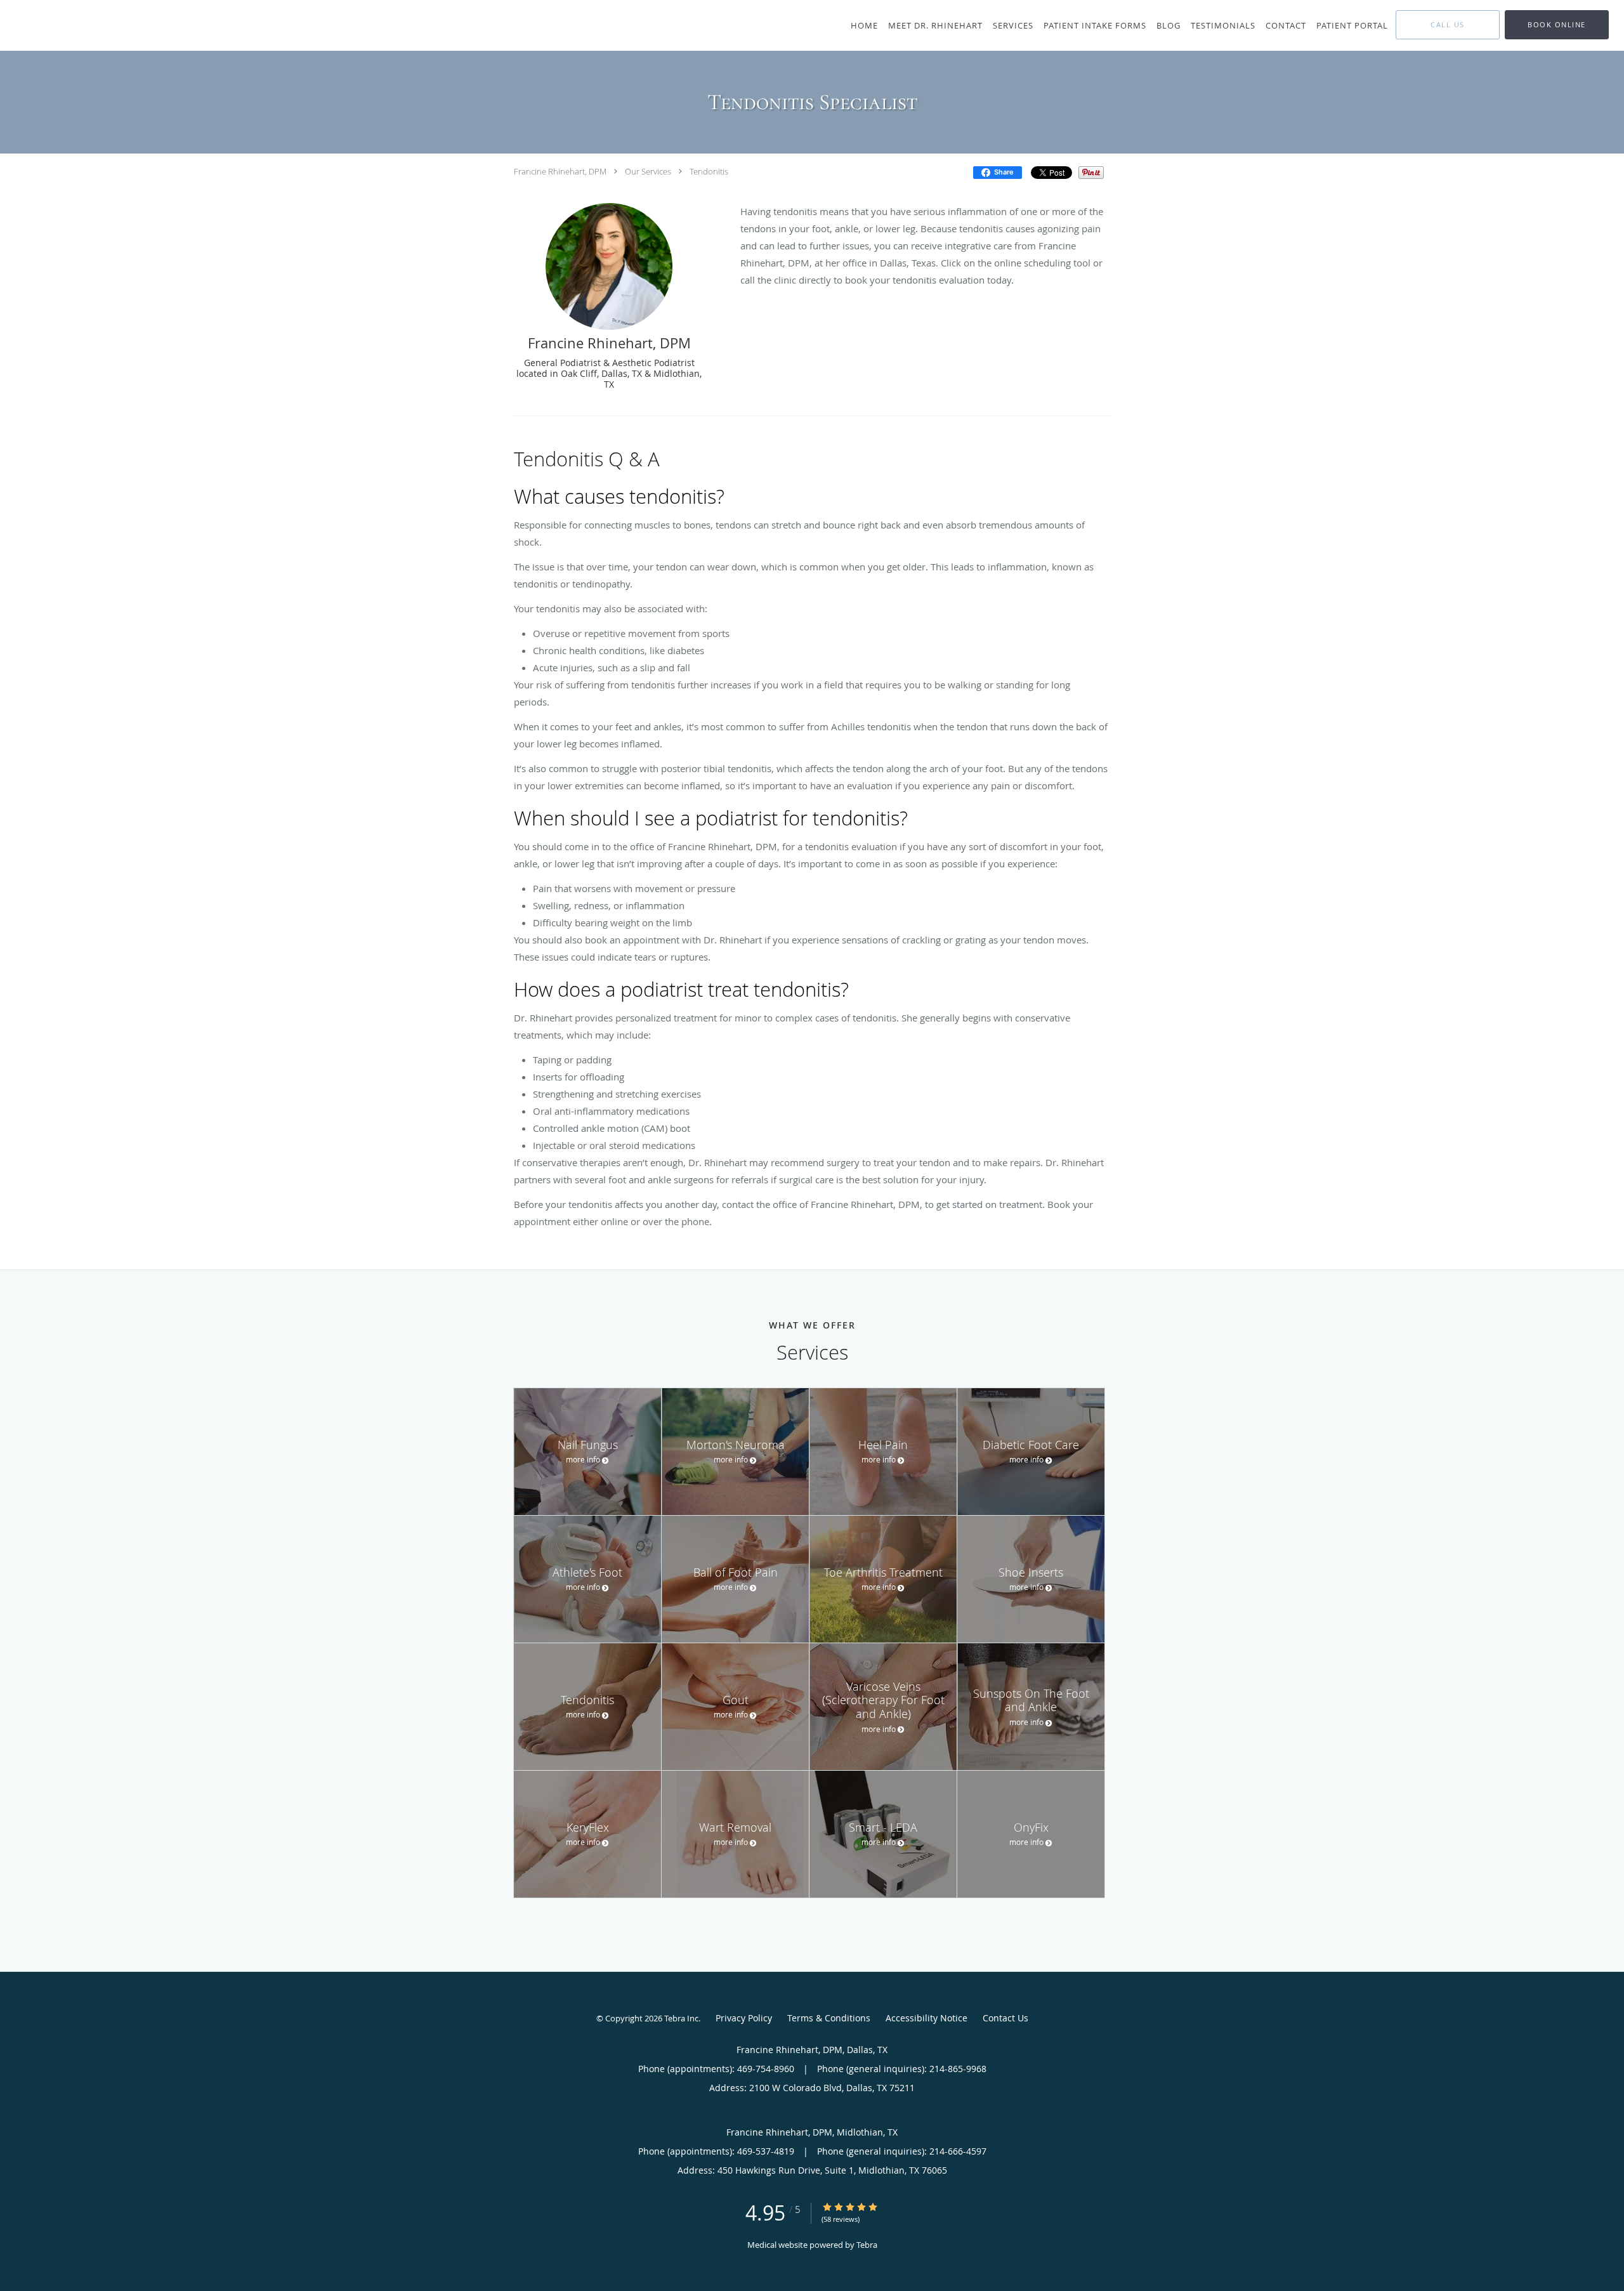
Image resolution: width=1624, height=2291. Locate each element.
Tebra (867, 2245)
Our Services (648, 171)
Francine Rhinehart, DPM (560, 171)
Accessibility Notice (927, 2018)
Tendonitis (709, 171)
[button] (1557, 25)
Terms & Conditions (829, 2018)
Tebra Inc (681, 2018)
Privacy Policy (744, 2018)
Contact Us (1005, 2018)
